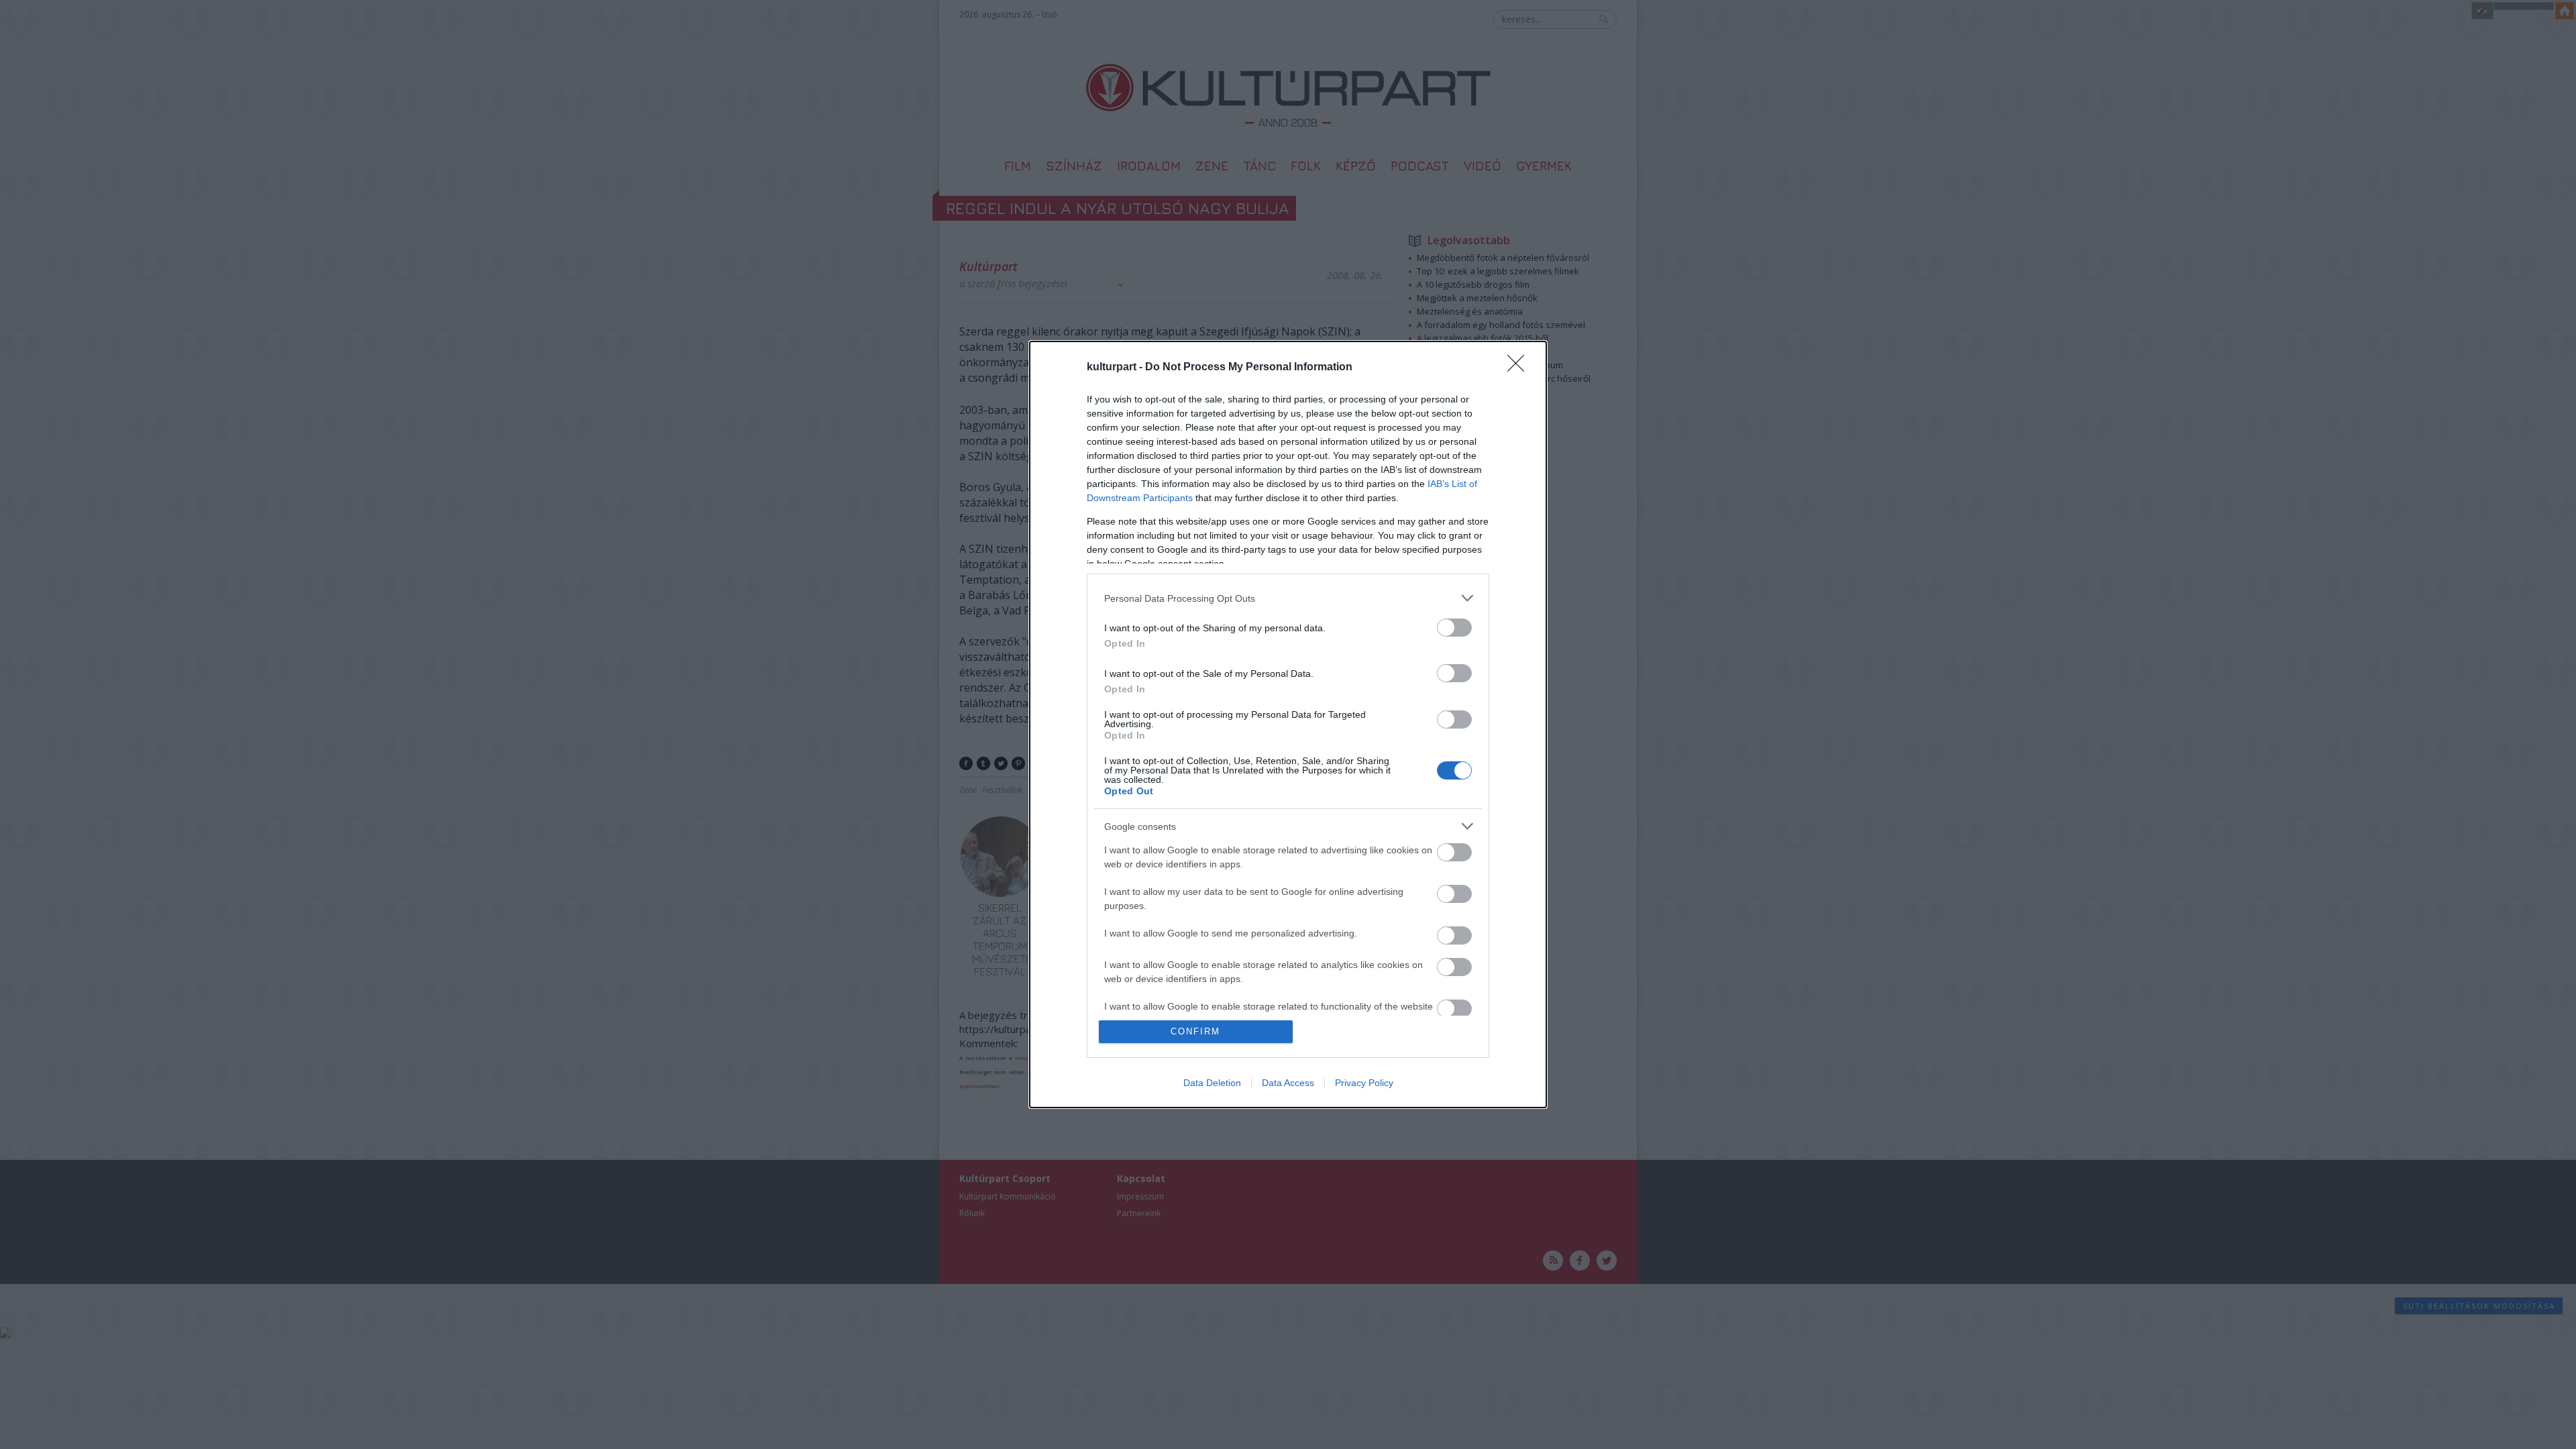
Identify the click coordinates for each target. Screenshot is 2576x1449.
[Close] (1520, 368)
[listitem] (1288, 598)
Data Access (1288, 1083)
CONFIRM (1195, 1031)
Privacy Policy (1364, 1083)
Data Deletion (1212, 1083)
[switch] (1454, 628)
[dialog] (1288, 724)
